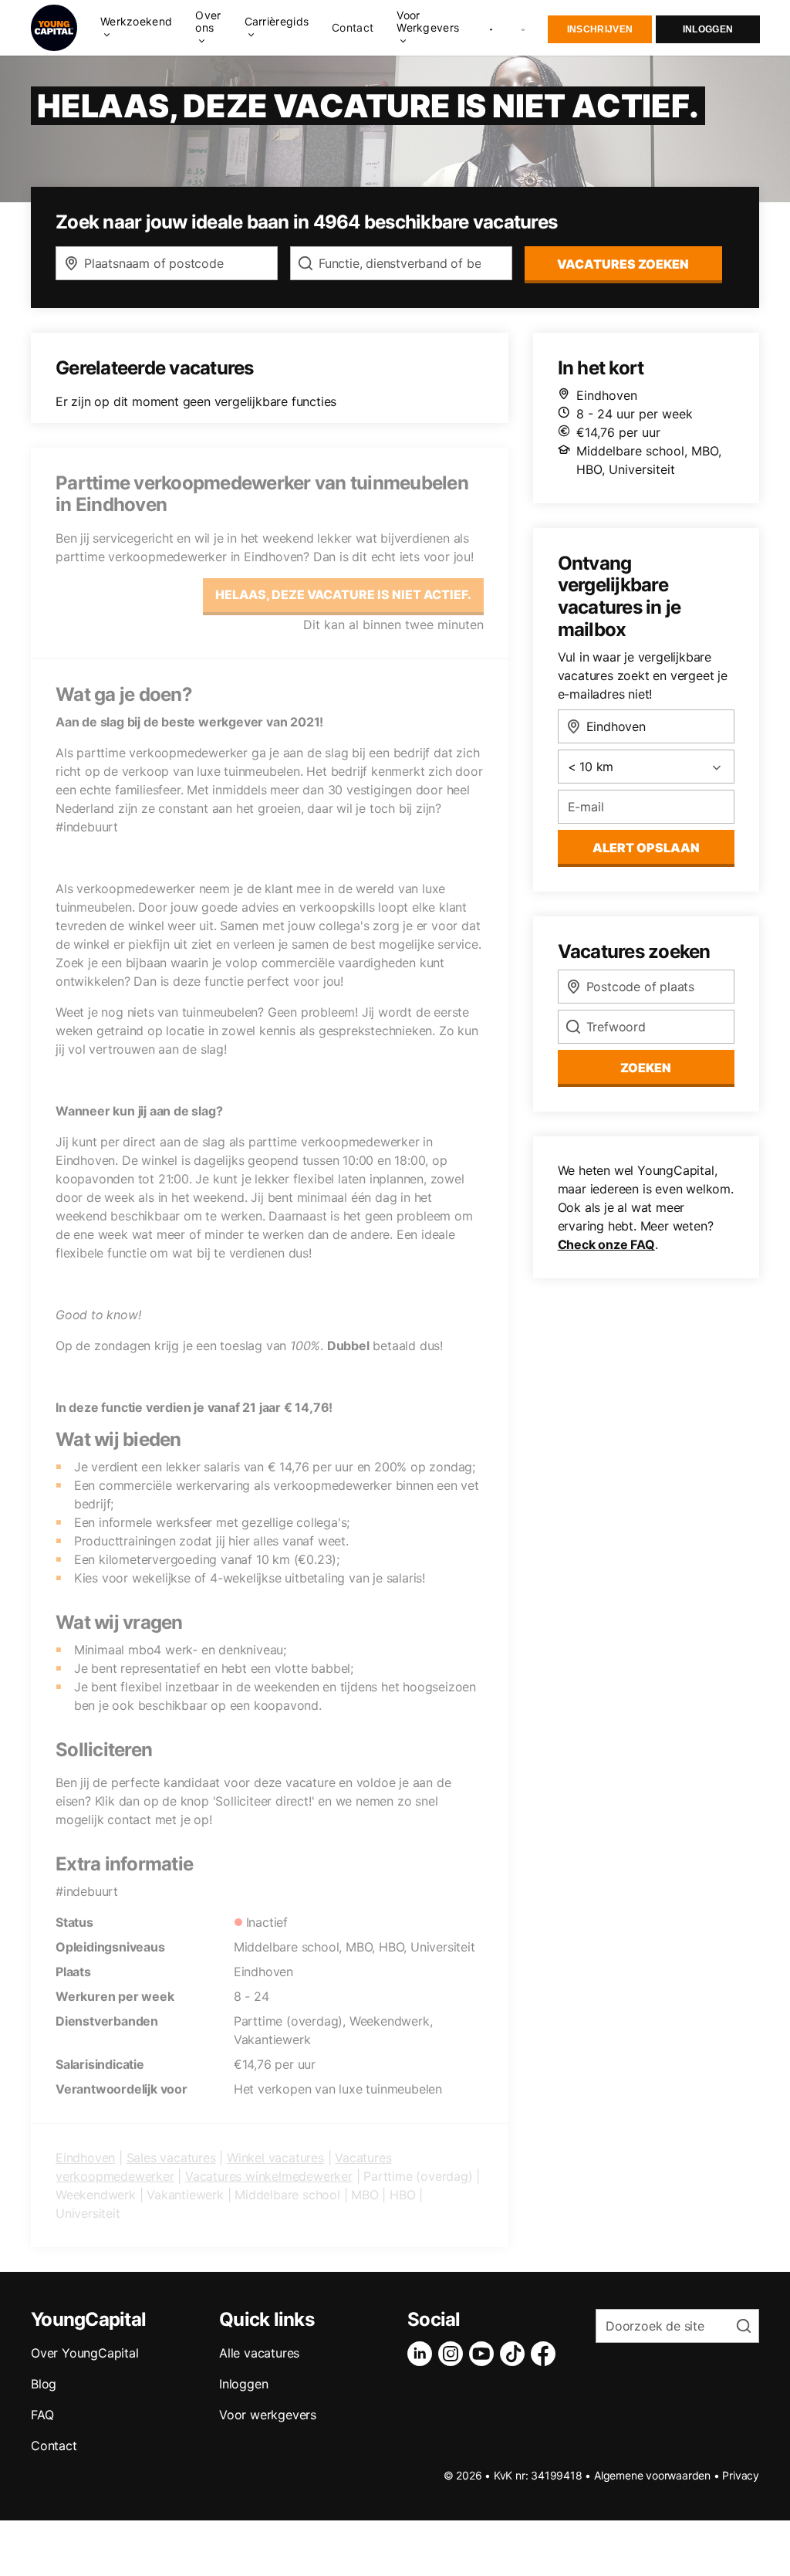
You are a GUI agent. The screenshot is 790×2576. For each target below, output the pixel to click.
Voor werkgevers (268, 2415)
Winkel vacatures (275, 2158)
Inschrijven (600, 29)
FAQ (42, 2415)
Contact (353, 28)
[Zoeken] (524, 28)
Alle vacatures (259, 2353)
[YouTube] (484, 2354)
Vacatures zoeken (623, 264)
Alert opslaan (646, 848)
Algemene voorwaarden (652, 2475)
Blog (44, 2384)
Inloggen (708, 29)
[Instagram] (454, 2354)
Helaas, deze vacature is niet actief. (343, 594)
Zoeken (646, 1068)
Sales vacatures (171, 2158)
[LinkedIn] (423, 2354)
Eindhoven (85, 2158)
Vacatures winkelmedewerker (269, 2176)
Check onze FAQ (606, 1244)
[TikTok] (515, 2354)
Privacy (741, 2475)
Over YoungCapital (85, 2353)
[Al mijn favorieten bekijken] (491, 28)
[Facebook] (546, 2354)
